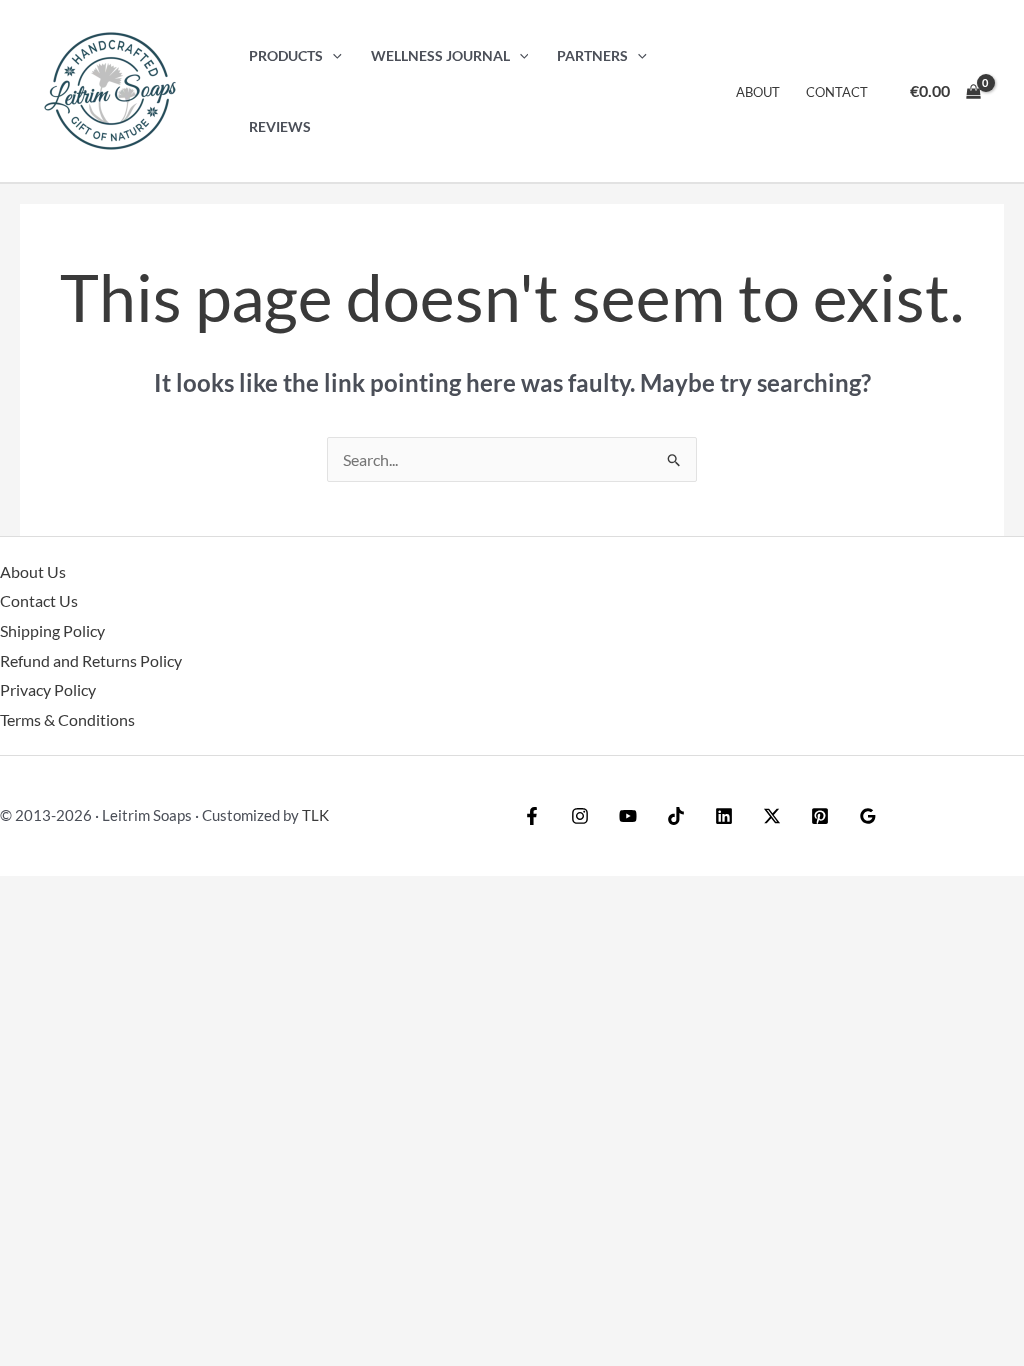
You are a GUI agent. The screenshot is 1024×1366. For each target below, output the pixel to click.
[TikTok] (676, 816)
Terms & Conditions (67, 719)
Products (286, 55)
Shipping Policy (52, 630)
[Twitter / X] (772, 816)
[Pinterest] (820, 816)
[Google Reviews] (868, 816)
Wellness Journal (440, 55)
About (758, 92)
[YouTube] (628, 816)
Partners (592, 55)
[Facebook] (532, 816)
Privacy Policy (48, 689)
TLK (315, 815)
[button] (332, 55)
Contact (837, 92)
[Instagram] (580, 816)
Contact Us (39, 600)
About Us (33, 571)
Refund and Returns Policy (91, 660)
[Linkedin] (724, 816)
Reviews (280, 126)
